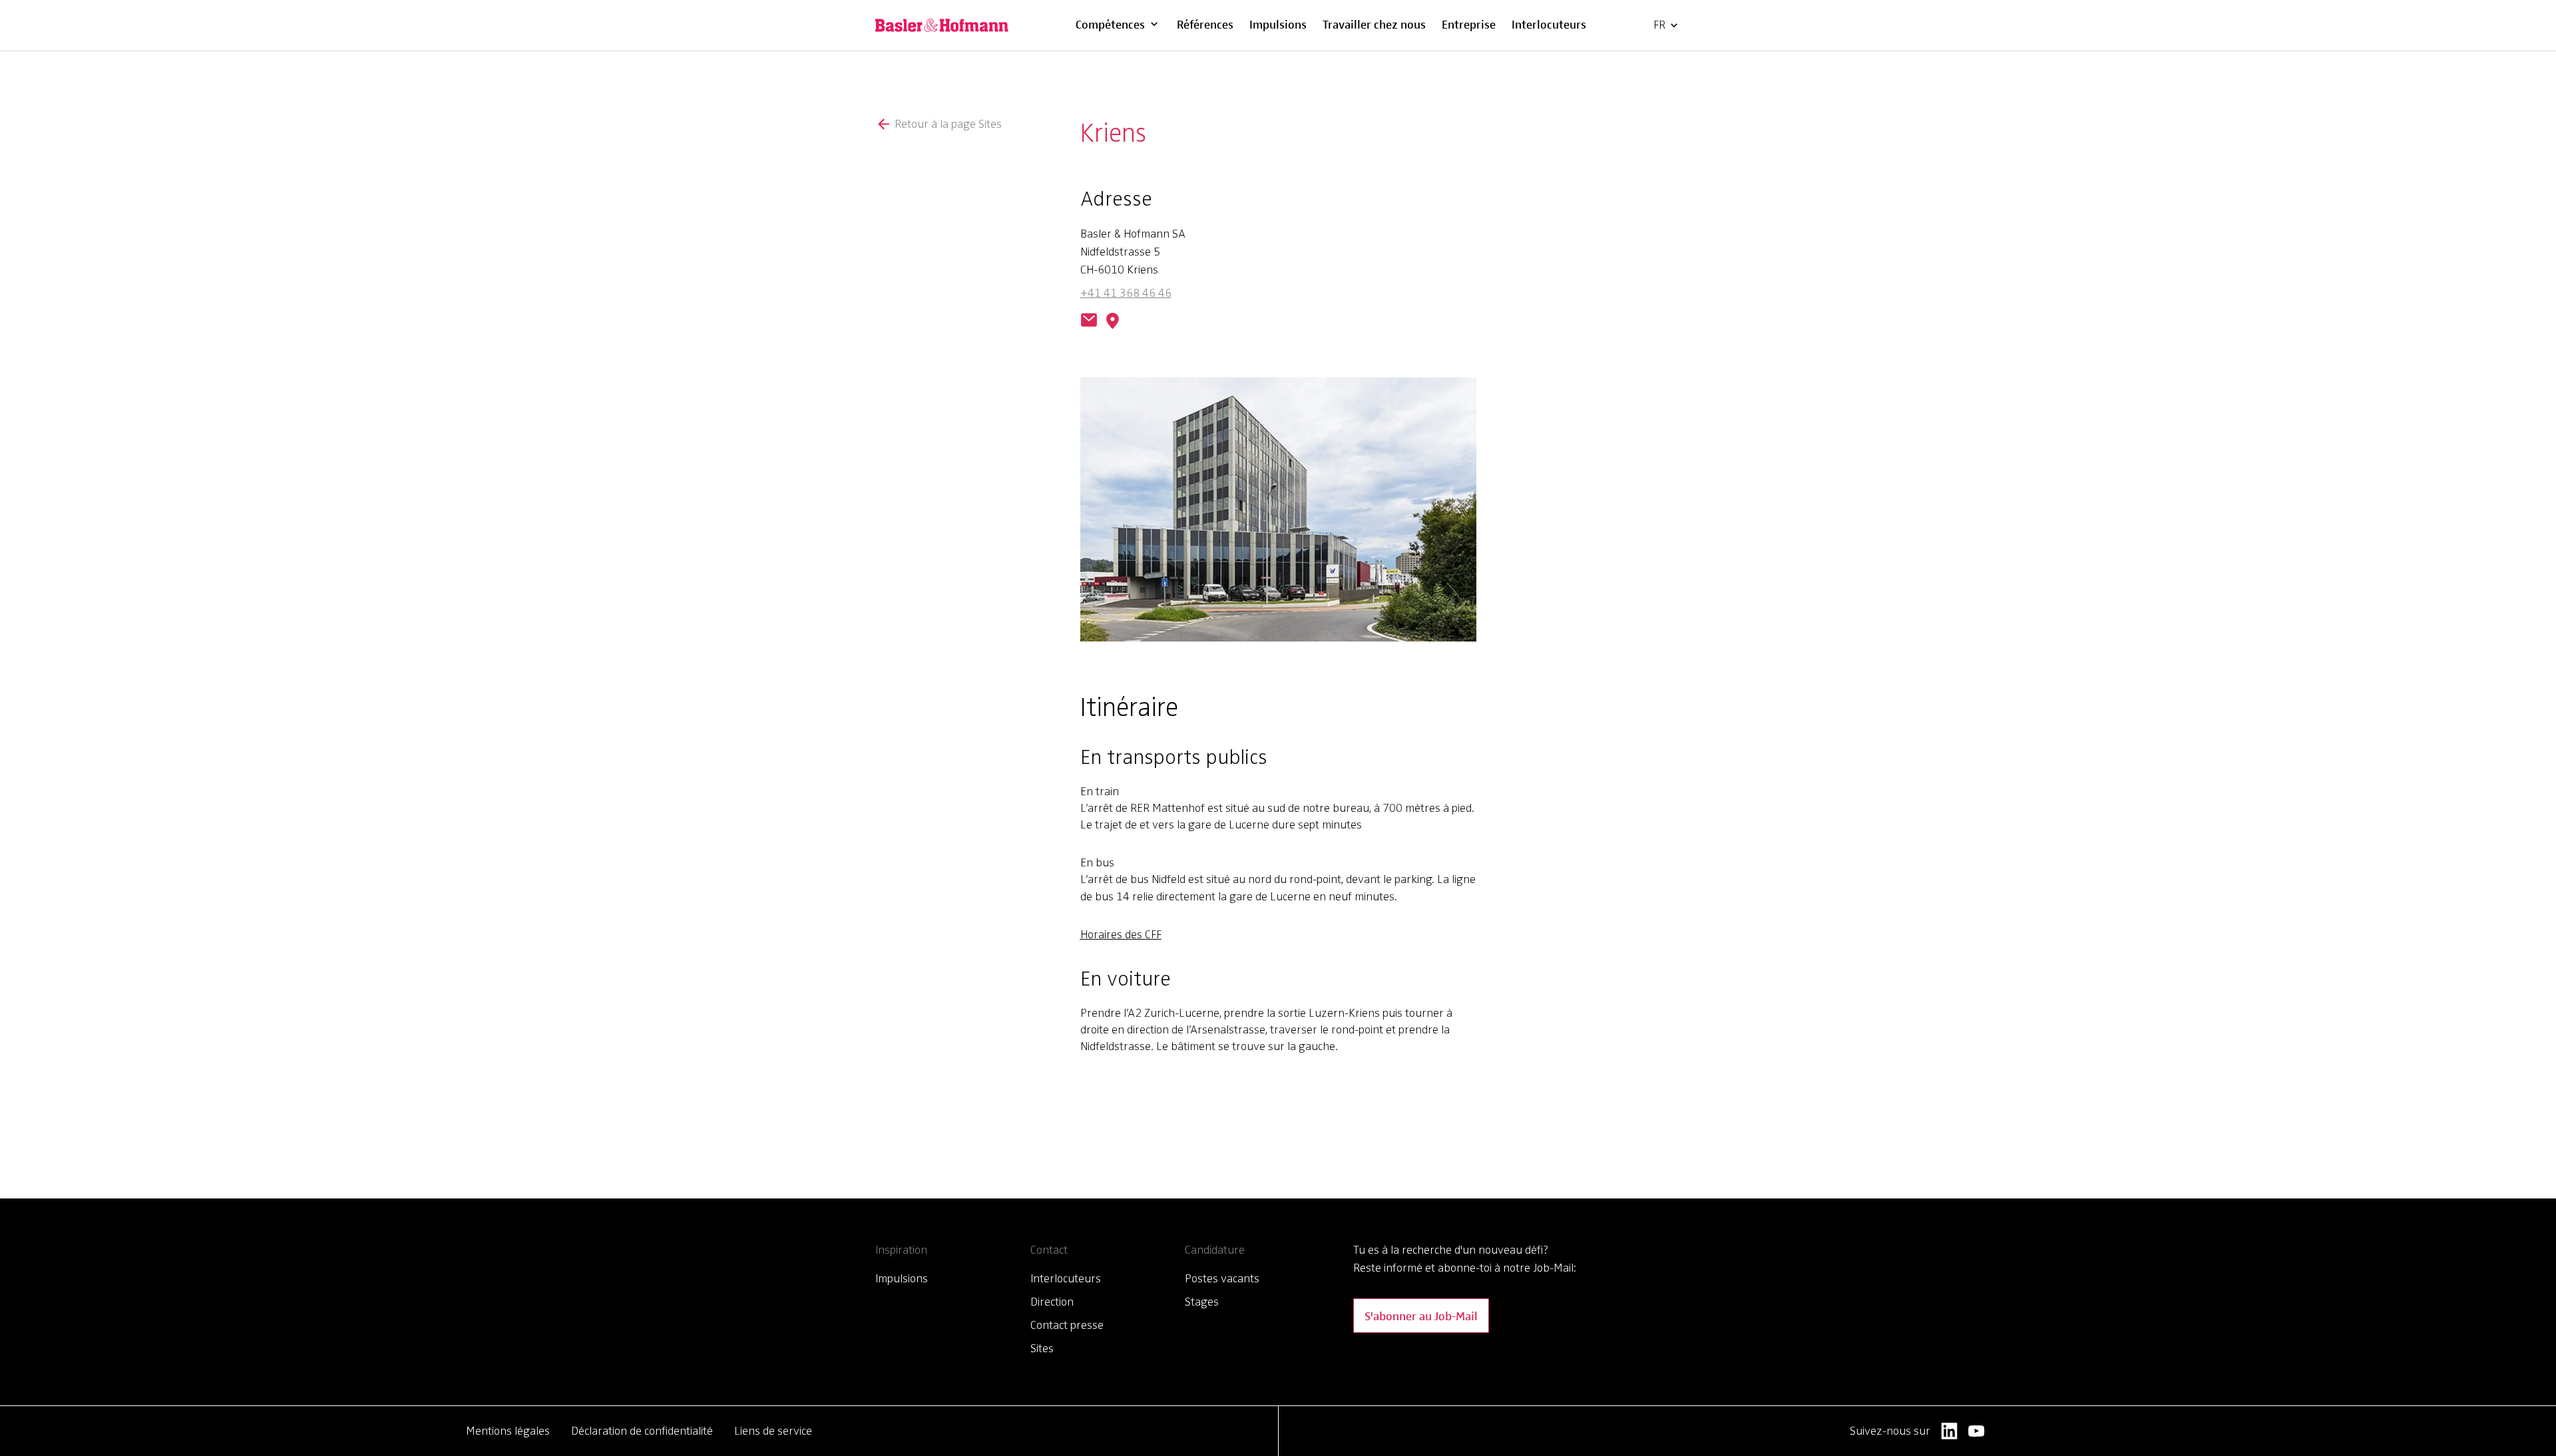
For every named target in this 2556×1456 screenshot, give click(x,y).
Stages (1202, 1302)
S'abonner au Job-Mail (1421, 1315)
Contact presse (1067, 1325)
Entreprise (1469, 24)
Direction (1052, 1302)
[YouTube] (1977, 1431)
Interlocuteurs (1549, 24)
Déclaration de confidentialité (642, 1431)
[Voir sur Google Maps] (1109, 321)
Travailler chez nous (1374, 24)
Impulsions (1278, 24)
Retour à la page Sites (948, 124)
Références (1205, 24)
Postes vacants (1222, 1278)
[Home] (942, 25)
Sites (1042, 1348)
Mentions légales (508, 1431)
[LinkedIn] (1949, 1431)
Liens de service (773, 1431)
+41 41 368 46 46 (1126, 293)
